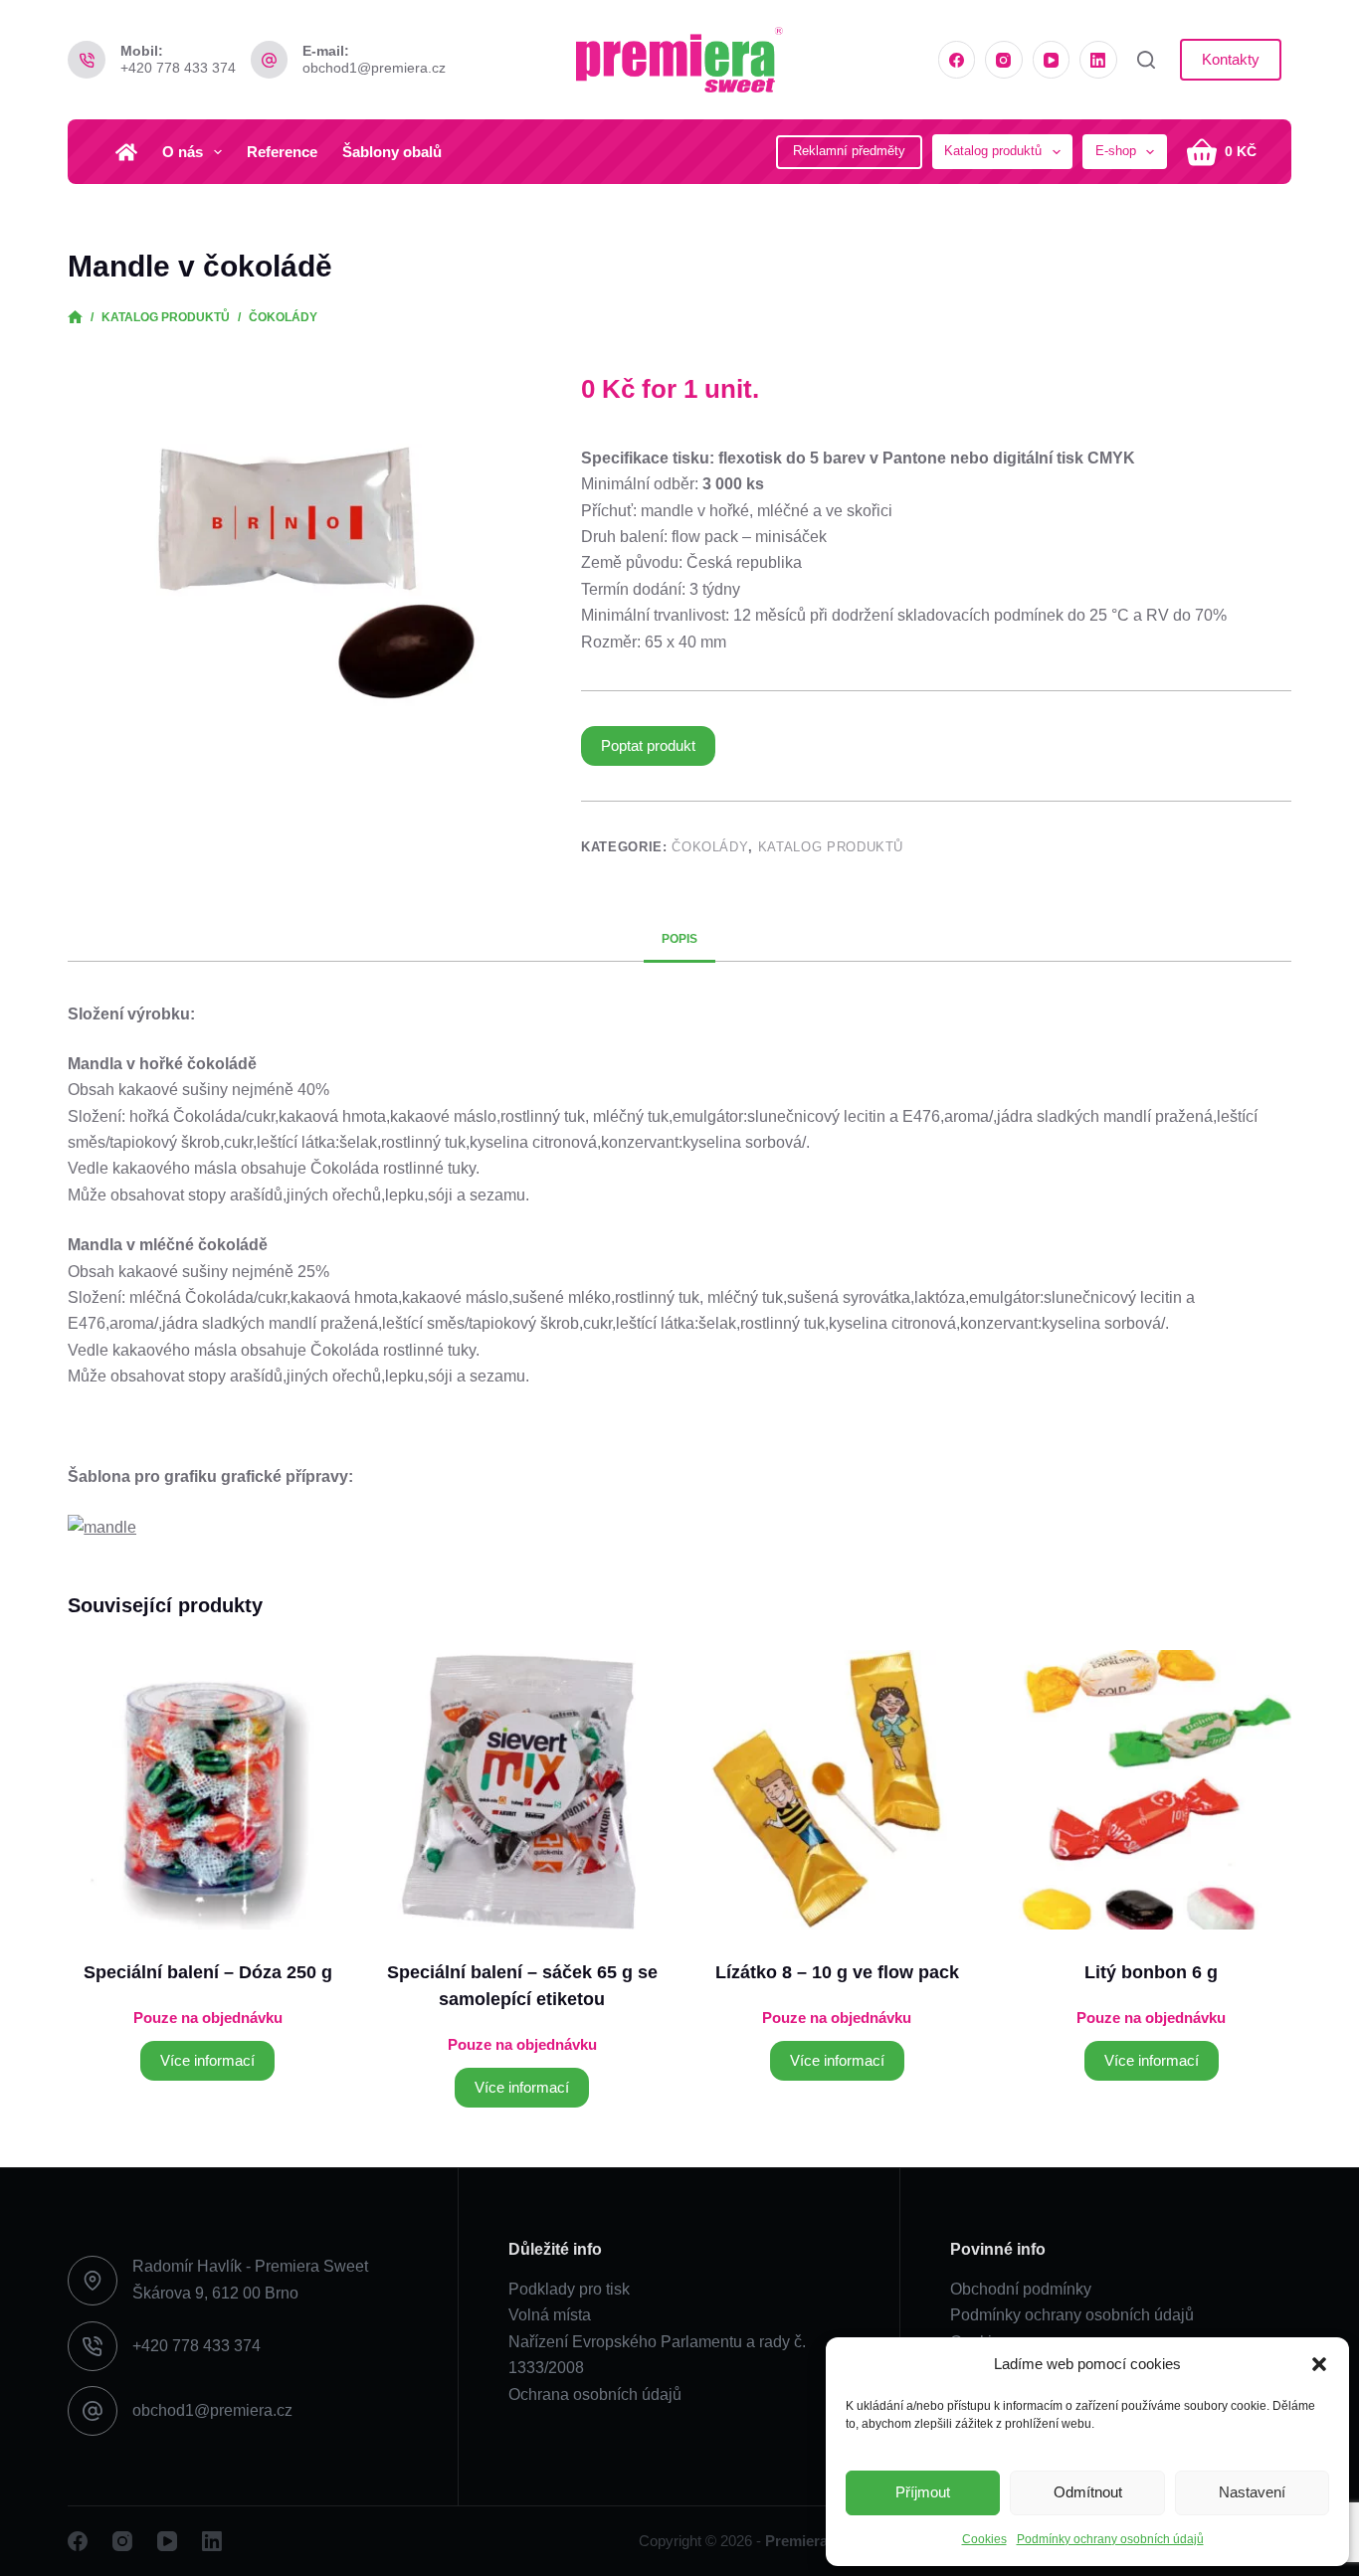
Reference (282, 152)
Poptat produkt (648, 745)
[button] (1319, 2364)
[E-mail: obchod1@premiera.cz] (270, 60)
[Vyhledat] (1146, 60)
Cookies (984, 2539)
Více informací (207, 2060)
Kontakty (1231, 59)
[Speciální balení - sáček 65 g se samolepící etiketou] (522, 1790)
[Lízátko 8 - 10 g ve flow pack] (836, 1790)
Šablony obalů (392, 152)
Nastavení (1252, 2492)
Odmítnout (1088, 2492)
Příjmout (923, 2492)
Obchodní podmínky (1021, 2289)
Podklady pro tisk (569, 2289)
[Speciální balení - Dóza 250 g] (207, 1790)
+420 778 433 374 (178, 68)
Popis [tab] (679, 939)
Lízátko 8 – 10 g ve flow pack (837, 1972)
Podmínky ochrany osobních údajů (1110, 2539)
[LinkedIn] (1098, 60)
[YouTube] (1052, 60)
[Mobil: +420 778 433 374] (87, 60)
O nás (183, 152)
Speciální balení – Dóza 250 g (208, 1972)
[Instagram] (1004, 60)
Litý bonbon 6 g (1151, 1972)
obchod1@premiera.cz (374, 68)
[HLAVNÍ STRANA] (75, 318)
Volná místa (550, 2315)
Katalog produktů (831, 847)
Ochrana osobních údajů (595, 2394)
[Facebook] (957, 60)
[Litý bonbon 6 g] (1152, 1790)
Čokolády (710, 847)
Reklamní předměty (849, 151)
